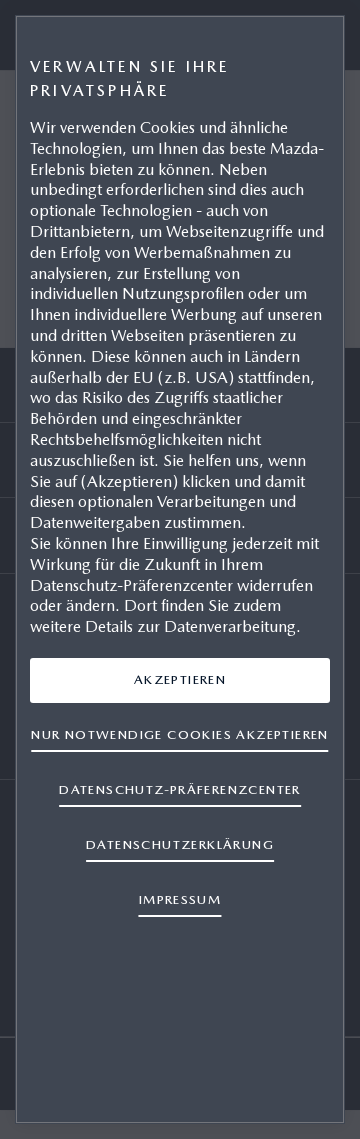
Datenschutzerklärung (180, 844)
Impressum (180, 899)
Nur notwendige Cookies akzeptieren (179, 734)
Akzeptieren (180, 679)
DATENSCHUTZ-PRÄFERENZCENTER (180, 789)
